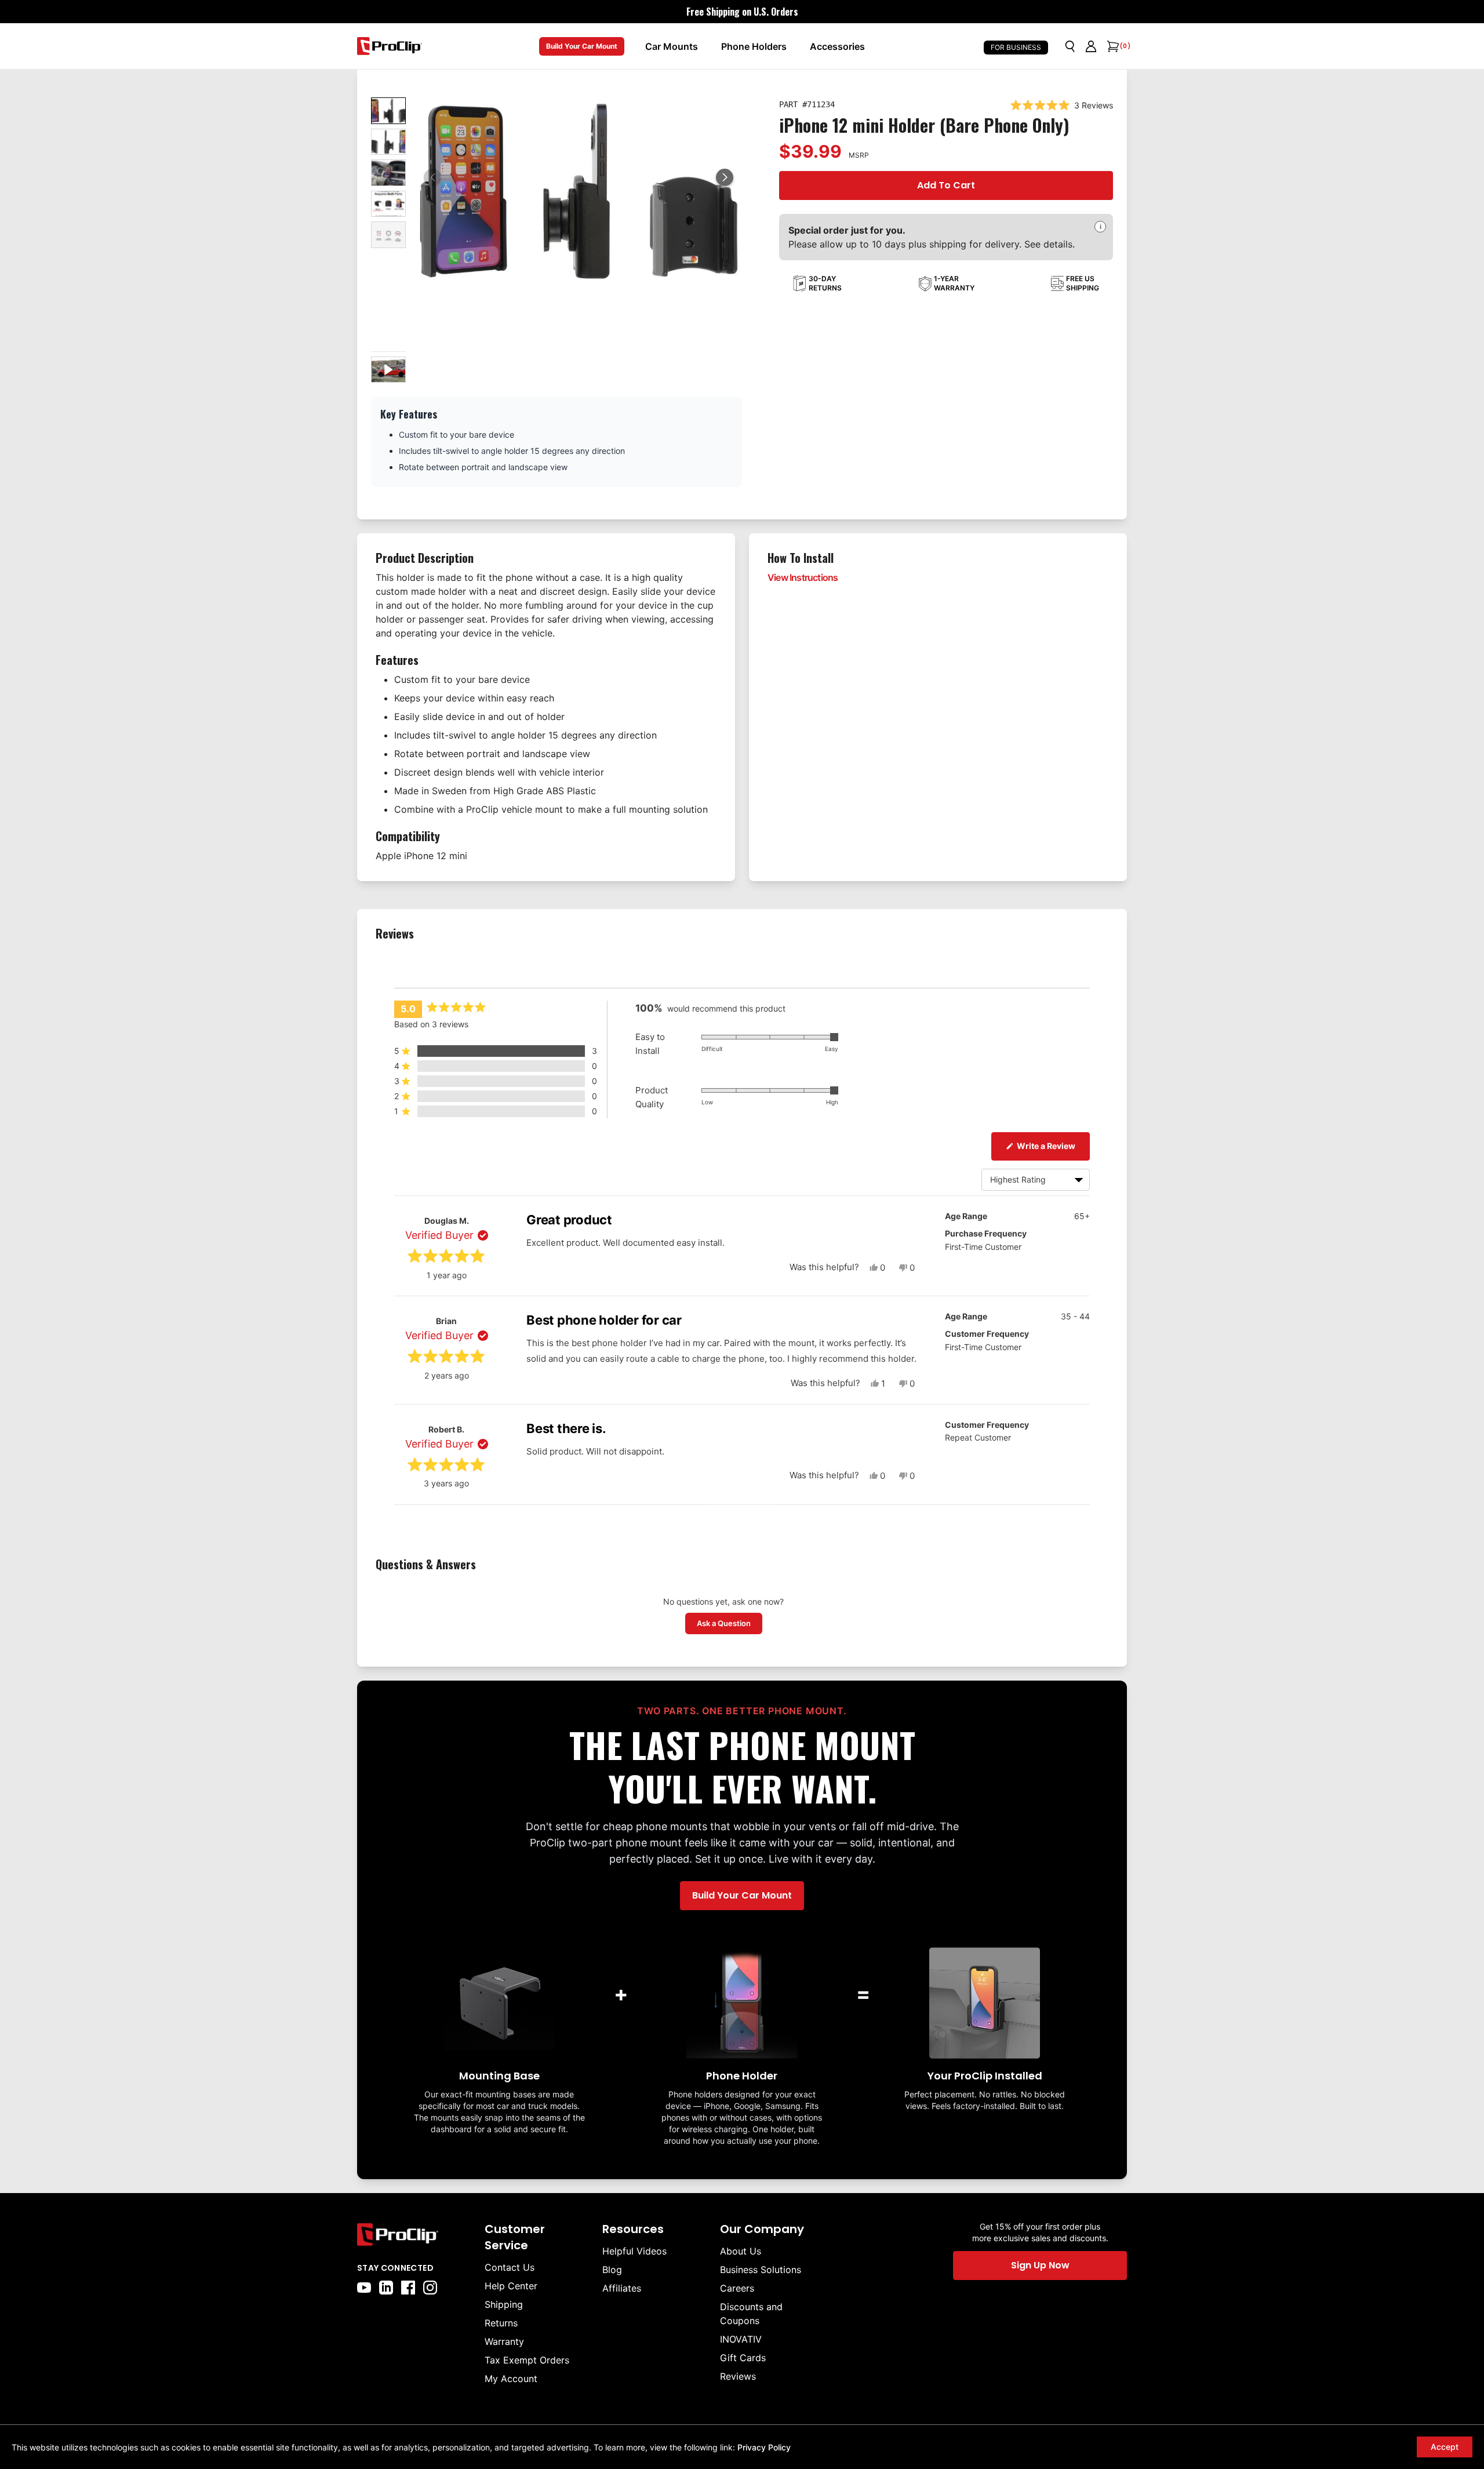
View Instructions (803, 577)
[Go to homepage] (390, 46)
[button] (725, 177)
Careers (737, 2288)
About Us (741, 2251)
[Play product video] (388, 370)
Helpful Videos (634, 2251)
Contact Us (510, 2267)
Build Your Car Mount (582, 46)
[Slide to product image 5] (388, 235)
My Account (511, 2379)
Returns (501, 2323)
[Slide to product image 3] (388, 173)
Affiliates (622, 2288)
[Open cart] (1112, 46)
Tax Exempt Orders (527, 2360)
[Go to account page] (1091, 46)
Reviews (738, 2376)
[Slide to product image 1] (388, 111)
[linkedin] (386, 2288)
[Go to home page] (415, 2235)
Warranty (504, 2341)
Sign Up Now (1040, 2265)
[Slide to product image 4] (388, 204)
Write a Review (1052, 1146)
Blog (612, 2270)
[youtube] (364, 2288)
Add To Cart (946, 185)
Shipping (504, 2304)
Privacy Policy (764, 2447)
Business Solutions (761, 2270)
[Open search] (1070, 46)
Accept (1445, 2447)
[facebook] (408, 2288)
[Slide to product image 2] (388, 142)
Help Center (511, 2286)
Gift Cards (743, 2358)
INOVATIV (741, 2339)
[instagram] (430, 2288)
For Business (1016, 47)
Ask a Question (730, 1623)
